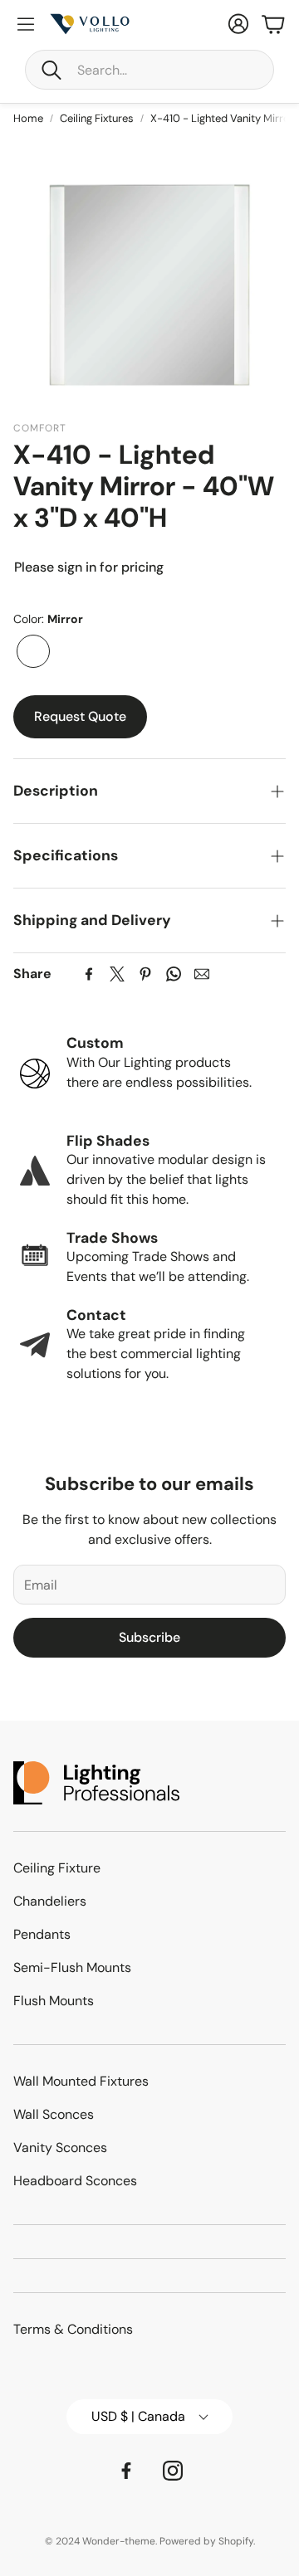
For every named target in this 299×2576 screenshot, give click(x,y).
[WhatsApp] (174, 974)
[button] (149, 70)
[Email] (202, 974)
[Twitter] (117, 974)
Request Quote (80, 716)
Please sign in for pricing (89, 567)
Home (28, 118)
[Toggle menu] (26, 24)
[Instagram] (173, 2471)
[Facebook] (89, 974)
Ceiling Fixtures (97, 118)
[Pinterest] (145, 974)
